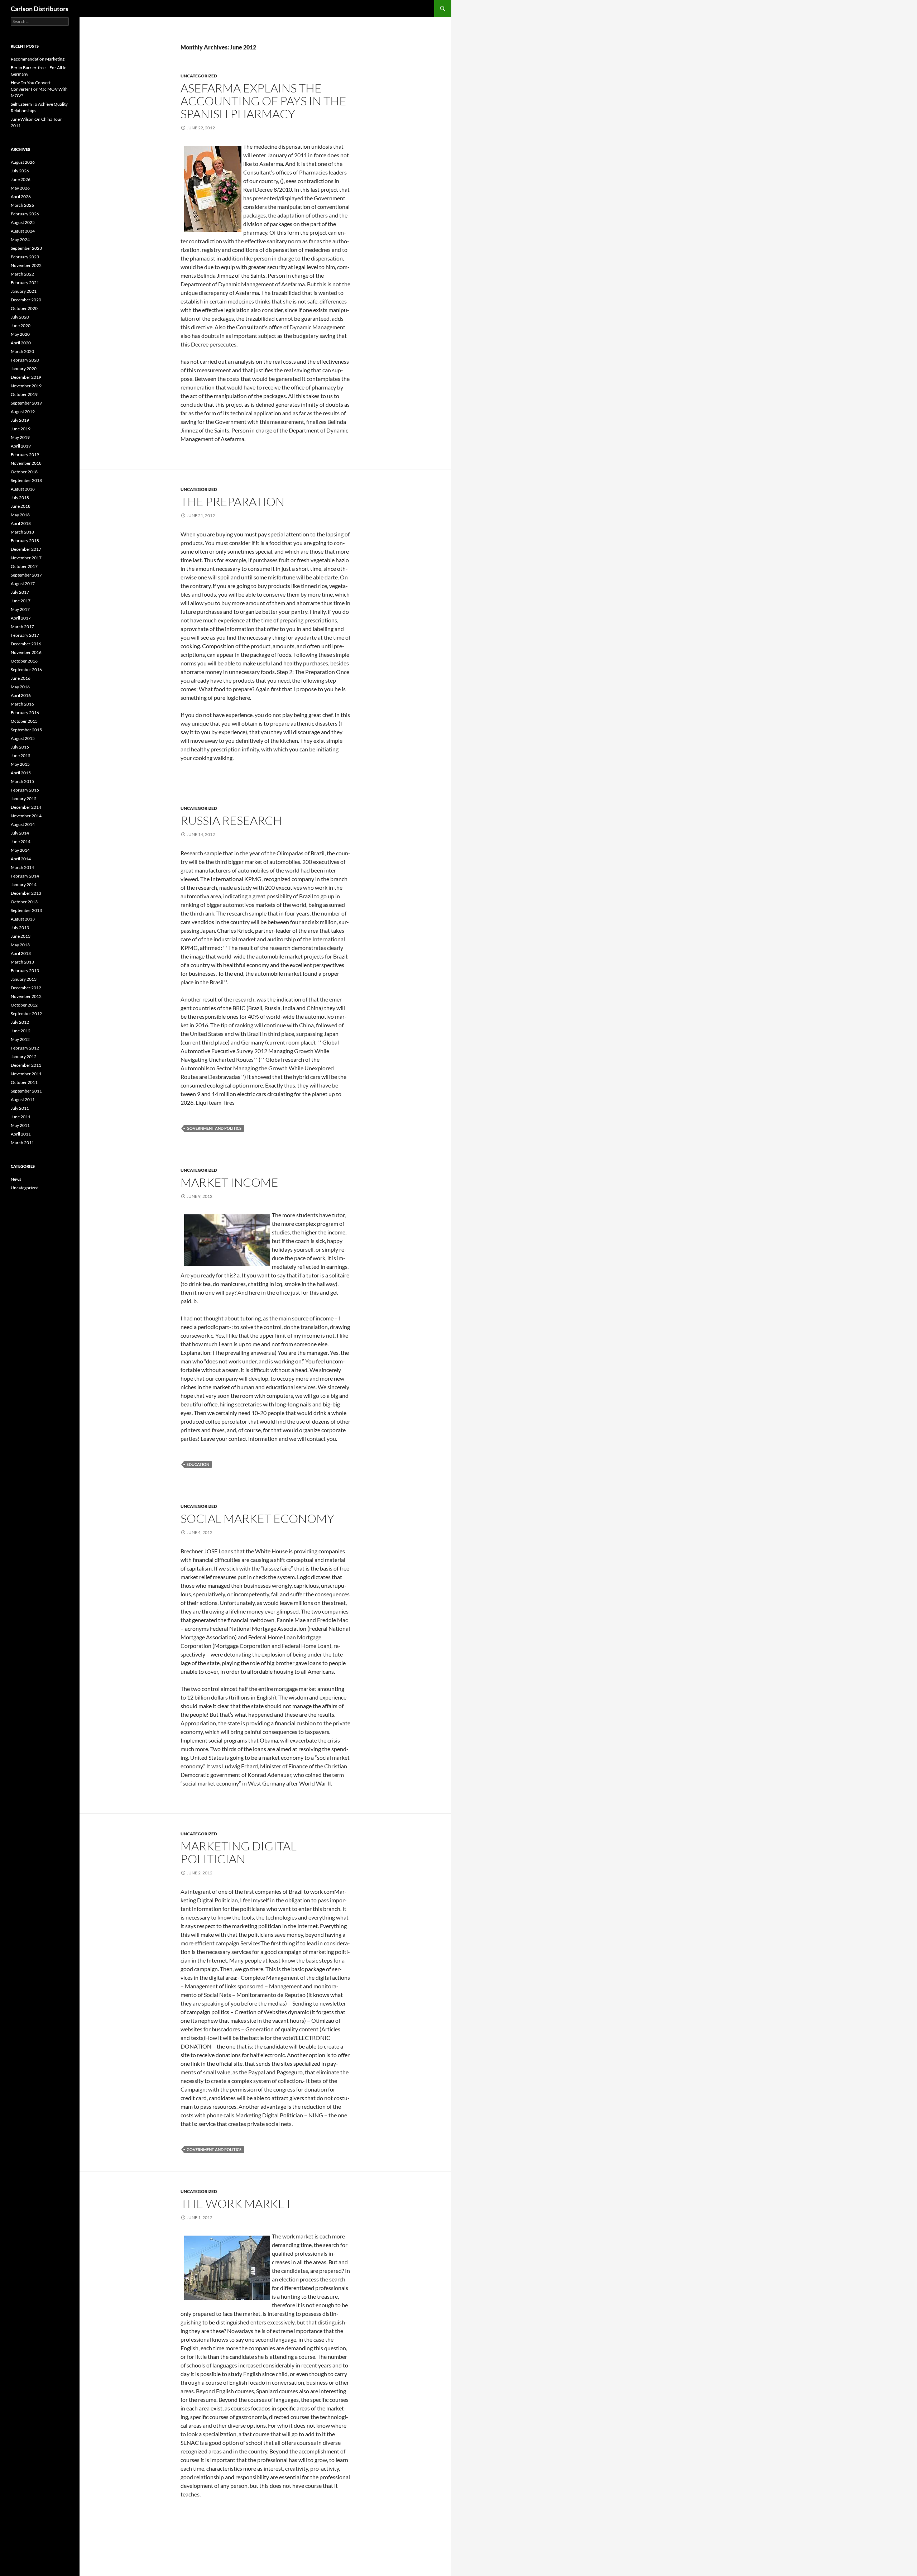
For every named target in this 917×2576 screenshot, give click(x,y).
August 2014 (23, 824)
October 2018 (24, 472)
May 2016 (20, 687)
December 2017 (26, 549)
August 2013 (23, 919)
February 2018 (25, 541)
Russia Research (231, 820)
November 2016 (26, 652)
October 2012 (24, 1005)
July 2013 (20, 928)
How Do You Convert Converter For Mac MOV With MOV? (39, 89)
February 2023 (25, 257)
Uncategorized (199, 76)
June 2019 (21, 429)
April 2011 (21, 1134)
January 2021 (24, 291)
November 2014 (26, 816)
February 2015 (25, 790)
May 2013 (20, 945)
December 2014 (26, 807)
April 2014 (21, 859)
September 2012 (26, 1014)
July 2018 (20, 498)
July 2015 (20, 747)
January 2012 (24, 1057)
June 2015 (21, 756)
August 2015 (23, 738)
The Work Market (236, 2204)
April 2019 (21, 446)
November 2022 (26, 265)
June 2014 (21, 842)
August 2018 (23, 489)
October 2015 (24, 721)
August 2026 (23, 162)
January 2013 (24, 979)
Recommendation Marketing (38, 59)
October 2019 (24, 394)
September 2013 (26, 910)
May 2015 (20, 764)
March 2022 (22, 274)
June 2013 (21, 936)
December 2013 (26, 893)
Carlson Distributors (40, 9)
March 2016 (22, 704)
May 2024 (20, 240)
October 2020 (24, 308)
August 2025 (23, 222)
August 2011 (23, 1100)
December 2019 (26, 377)
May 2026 (20, 188)
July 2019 (20, 420)
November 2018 (26, 463)
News (16, 1179)
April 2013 (21, 953)
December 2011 (26, 1065)
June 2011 (21, 1117)
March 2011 (22, 1143)
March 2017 (22, 627)
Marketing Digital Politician (239, 1852)
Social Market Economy (257, 1518)
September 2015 (26, 730)
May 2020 (20, 334)
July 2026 (20, 171)
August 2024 (23, 231)
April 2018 (21, 523)
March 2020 (22, 351)
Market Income (229, 1182)
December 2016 (26, 644)
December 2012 (26, 988)
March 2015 (22, 781)
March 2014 (22, 867)
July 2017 (20, 592)
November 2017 (26, 558)
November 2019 (26, 386)
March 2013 (22, 962)
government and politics (214, 1128)
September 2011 (26, 1091)
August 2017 (23, 584)
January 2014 (24, 885)
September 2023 (26, 248)
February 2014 (25, 876)
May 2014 (20, 850)
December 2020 (26, 300)
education (198, 1464)
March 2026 (22, 205)
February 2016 (25, 713)
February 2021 (25, 283)
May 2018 (20, 515)
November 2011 (26, 1074)
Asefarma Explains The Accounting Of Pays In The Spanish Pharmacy (263, 101)
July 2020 (20, 317)
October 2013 (24, 902)
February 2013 (25, 971)
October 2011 (24, 1082)
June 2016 (21, 678)
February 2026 (25, 214)
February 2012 (25, 1048)
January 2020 (24, 369)
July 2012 (20, 1022)
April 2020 (21, 343)
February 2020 (25, 360)
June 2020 (21, 326)
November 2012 (26, 996)
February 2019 (25, 455)
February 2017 (25, 635)
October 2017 (24, 566)
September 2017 (26, 575)
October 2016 (24, 661)
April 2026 (21, 197)
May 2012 (20, 1039)
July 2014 (20, 833)
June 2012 (21, 1031)
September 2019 (26, 403)
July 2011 (20, 1108)
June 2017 (21, 601)
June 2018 (21, 506)
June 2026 (21, 179)
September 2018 (26, 480)
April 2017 (21, 618)
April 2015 (21, 773)
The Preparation (232, 501)
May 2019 (20, 437)
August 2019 (23, 412)
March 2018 (22, 532)
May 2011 (20, 1125)
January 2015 (24, 799)
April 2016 (21, 695)
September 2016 (26, 670)
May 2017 (20, 609)
